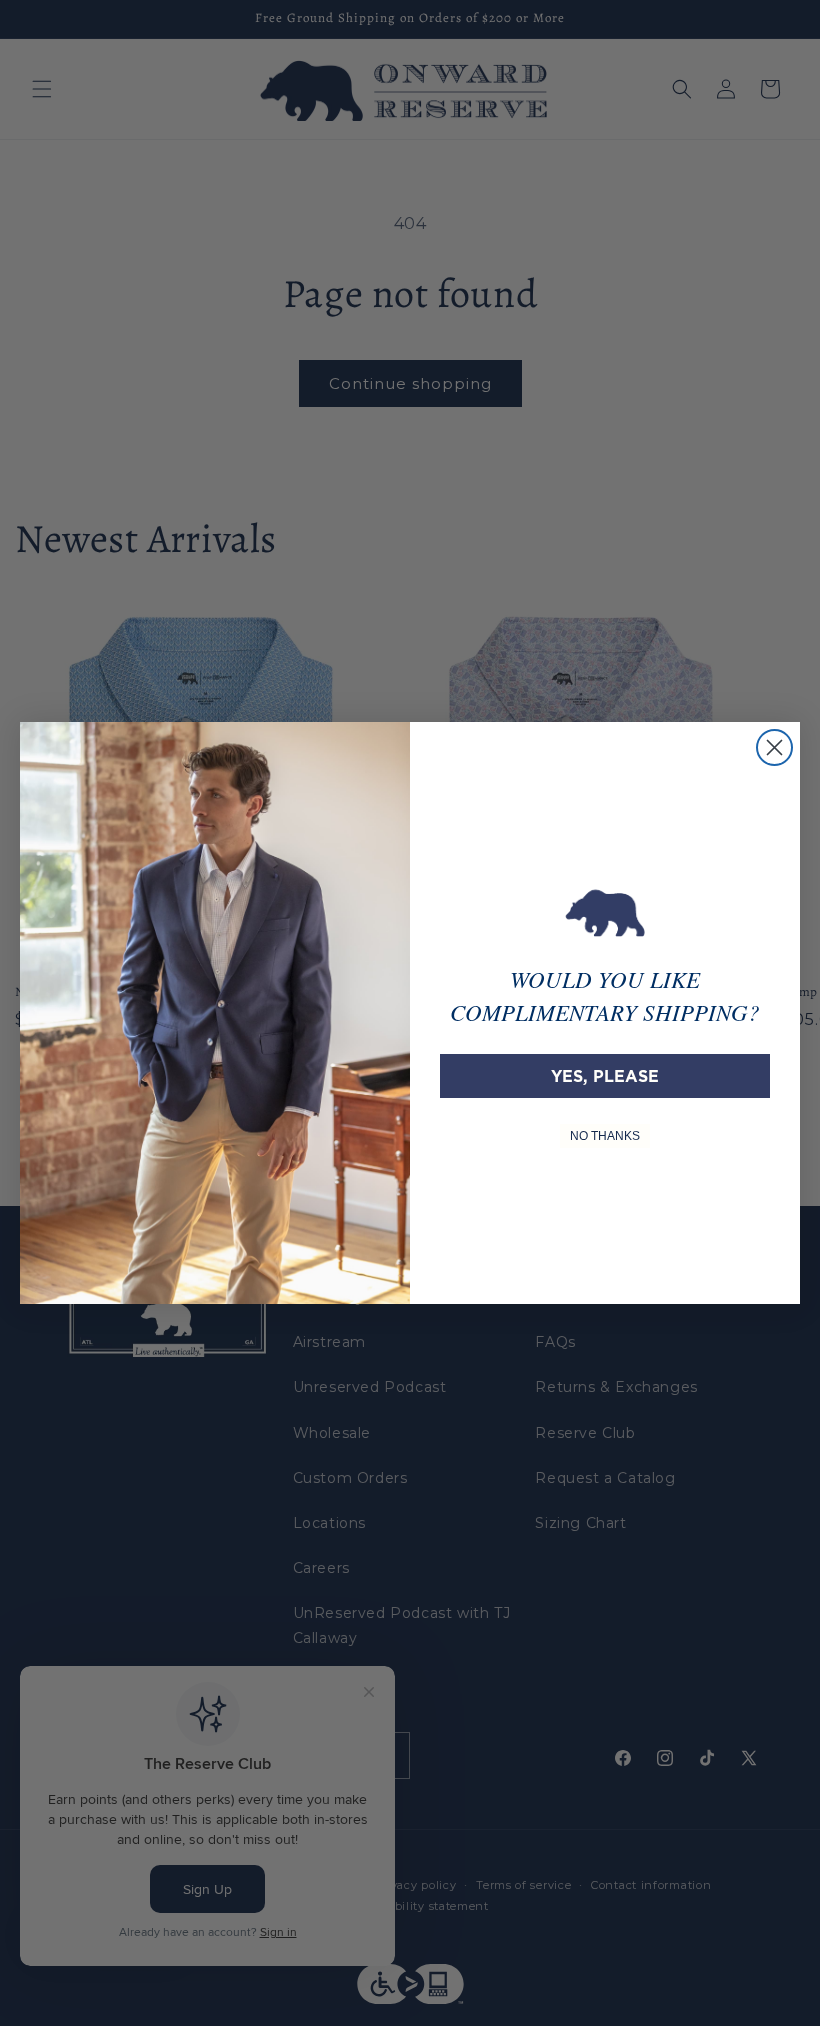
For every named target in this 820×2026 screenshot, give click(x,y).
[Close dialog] (774, 747)
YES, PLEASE (605, 1076)
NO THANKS (605, 1136)
